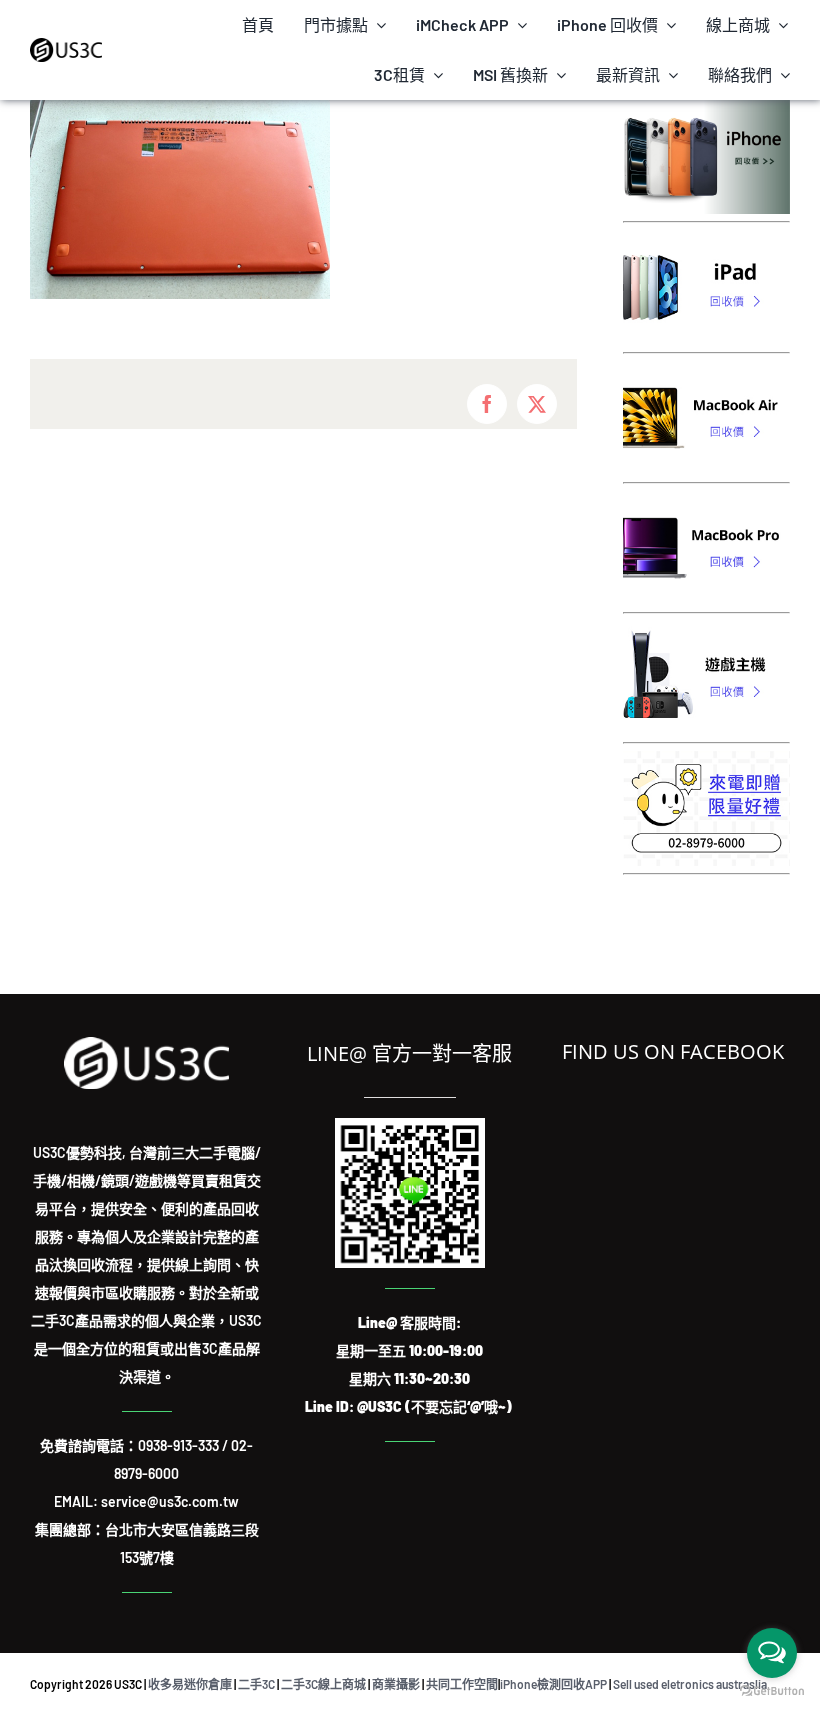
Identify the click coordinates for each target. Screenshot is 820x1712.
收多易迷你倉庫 (190, 1684)
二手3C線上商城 (323, 1684)
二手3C (256, 1684)
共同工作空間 (462, 1684)
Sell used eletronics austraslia (690, 1684)
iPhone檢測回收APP (553, 1684)
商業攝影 (396, 1684)
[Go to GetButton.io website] (772, 1691)
